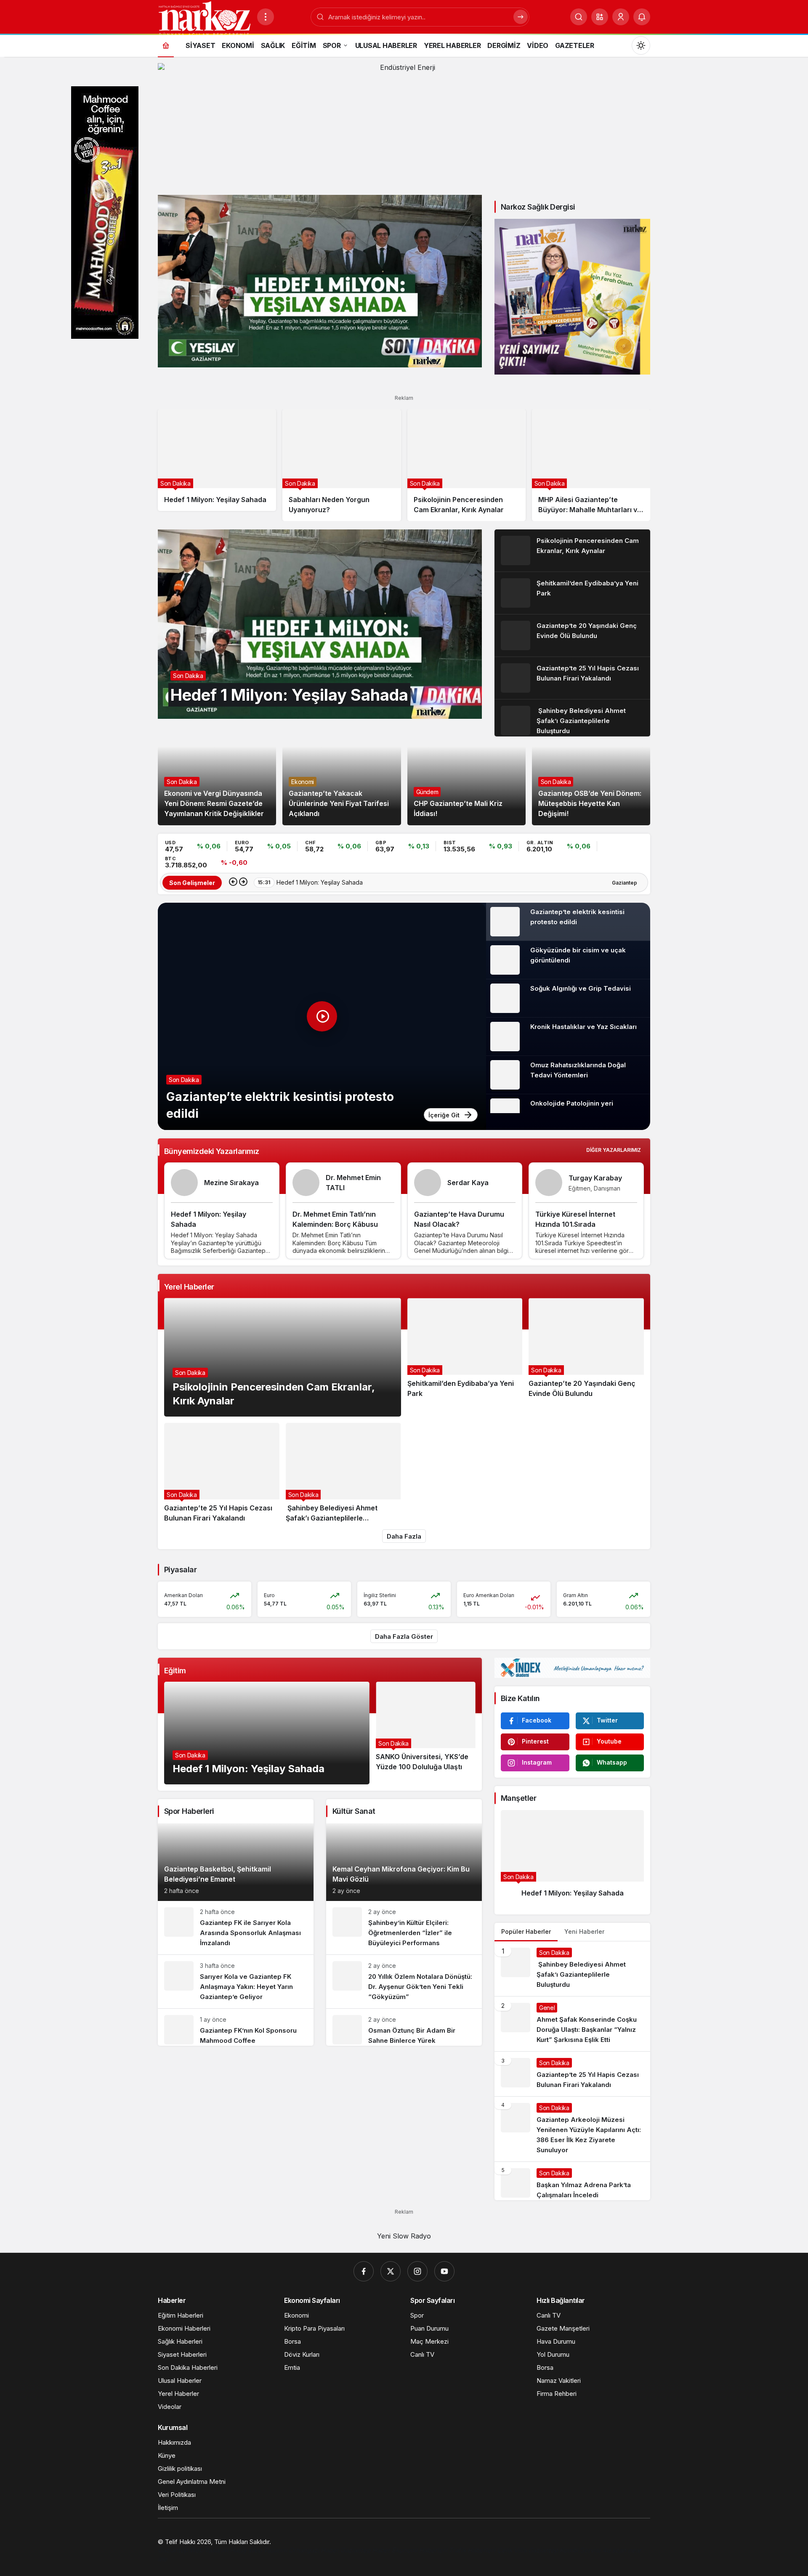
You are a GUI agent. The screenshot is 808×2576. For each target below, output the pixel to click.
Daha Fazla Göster (404, 1636)
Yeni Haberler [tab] (584, 1931)
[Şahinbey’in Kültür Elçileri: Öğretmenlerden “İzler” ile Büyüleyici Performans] (404, 1928)
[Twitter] (391, 2271)
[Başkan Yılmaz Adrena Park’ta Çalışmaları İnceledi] (572, 2181)
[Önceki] (233, 883)
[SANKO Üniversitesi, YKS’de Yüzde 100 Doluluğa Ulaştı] (426, 1733)
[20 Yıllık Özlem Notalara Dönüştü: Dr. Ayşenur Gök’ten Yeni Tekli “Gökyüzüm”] (404, 1982)
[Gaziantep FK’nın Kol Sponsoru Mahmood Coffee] (236, 2027)
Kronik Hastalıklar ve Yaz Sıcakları (583, 1027)
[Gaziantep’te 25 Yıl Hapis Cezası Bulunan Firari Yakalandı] (572, 678)
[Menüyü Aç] (266, 17)
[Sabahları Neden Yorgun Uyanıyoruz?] (342, 465)
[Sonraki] (243, 883)
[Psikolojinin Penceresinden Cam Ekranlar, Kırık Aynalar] (466, 465)
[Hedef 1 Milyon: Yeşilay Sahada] (320, 281)
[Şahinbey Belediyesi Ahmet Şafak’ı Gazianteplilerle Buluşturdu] (572, 718)
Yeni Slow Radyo (404, 2236)
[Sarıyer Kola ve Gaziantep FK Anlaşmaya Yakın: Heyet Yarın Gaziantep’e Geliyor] (236, 1982)
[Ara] (579, 17)
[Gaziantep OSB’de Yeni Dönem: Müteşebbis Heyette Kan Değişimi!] (591, 786)
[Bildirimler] (642, 17)
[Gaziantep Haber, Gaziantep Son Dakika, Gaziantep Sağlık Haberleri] (204, 18)
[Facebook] (364, 2271)
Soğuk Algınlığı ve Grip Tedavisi (581, 988)
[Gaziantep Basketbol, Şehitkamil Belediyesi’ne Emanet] (236, 1862)
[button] (600, 17)
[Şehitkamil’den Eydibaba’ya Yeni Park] (572, 593)
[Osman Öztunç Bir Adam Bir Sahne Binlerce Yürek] (404, 2027)
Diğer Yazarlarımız (614, 1150)
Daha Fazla (404, 1536)
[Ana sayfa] (166, 45)
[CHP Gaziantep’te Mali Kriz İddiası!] (466, 786)
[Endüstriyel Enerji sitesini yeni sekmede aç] (404, 125)
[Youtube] (444, 2271)
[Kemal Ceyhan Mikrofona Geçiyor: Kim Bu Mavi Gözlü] (404, 1862)
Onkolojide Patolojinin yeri (572, 1103)
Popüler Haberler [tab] (526, 1931)
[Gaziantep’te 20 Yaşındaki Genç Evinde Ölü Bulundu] (572, 635)
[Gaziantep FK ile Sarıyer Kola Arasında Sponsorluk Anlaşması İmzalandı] (236, 1928)
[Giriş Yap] (621, 17)
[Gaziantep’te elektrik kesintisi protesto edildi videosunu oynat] (322, 1016)
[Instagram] (417, 2271)
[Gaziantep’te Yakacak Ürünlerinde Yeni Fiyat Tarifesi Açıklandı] (342, 786)
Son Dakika (184, 1080)
